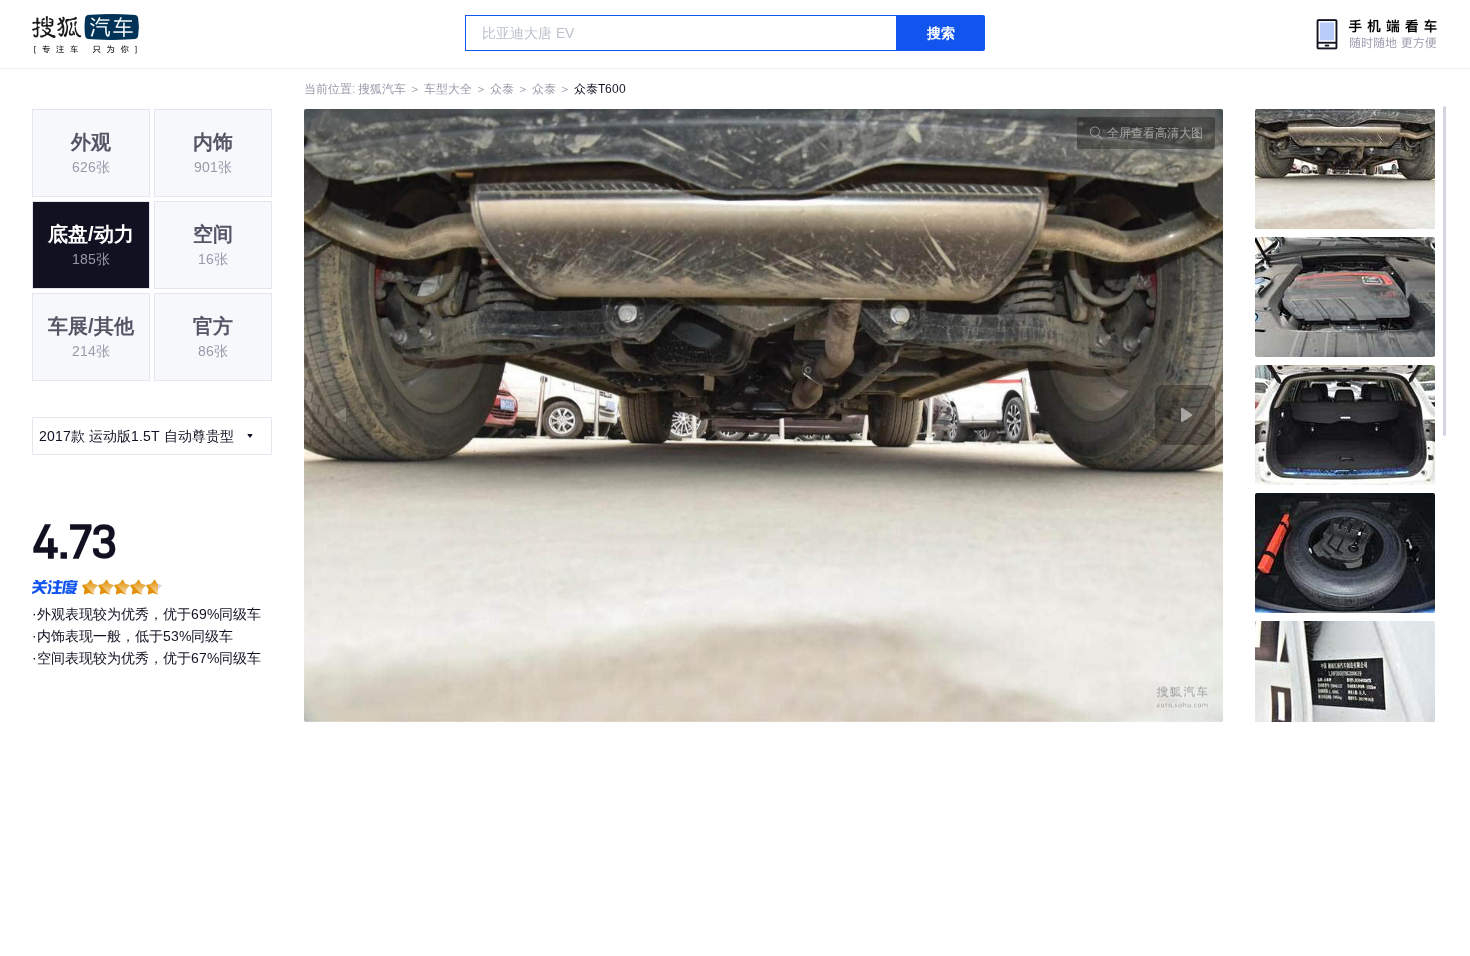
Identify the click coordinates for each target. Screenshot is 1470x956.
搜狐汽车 (85, 34)
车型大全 (448, 89)
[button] (534, 415)
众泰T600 (600, 89)
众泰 (502, 89)
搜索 (941, 33)
